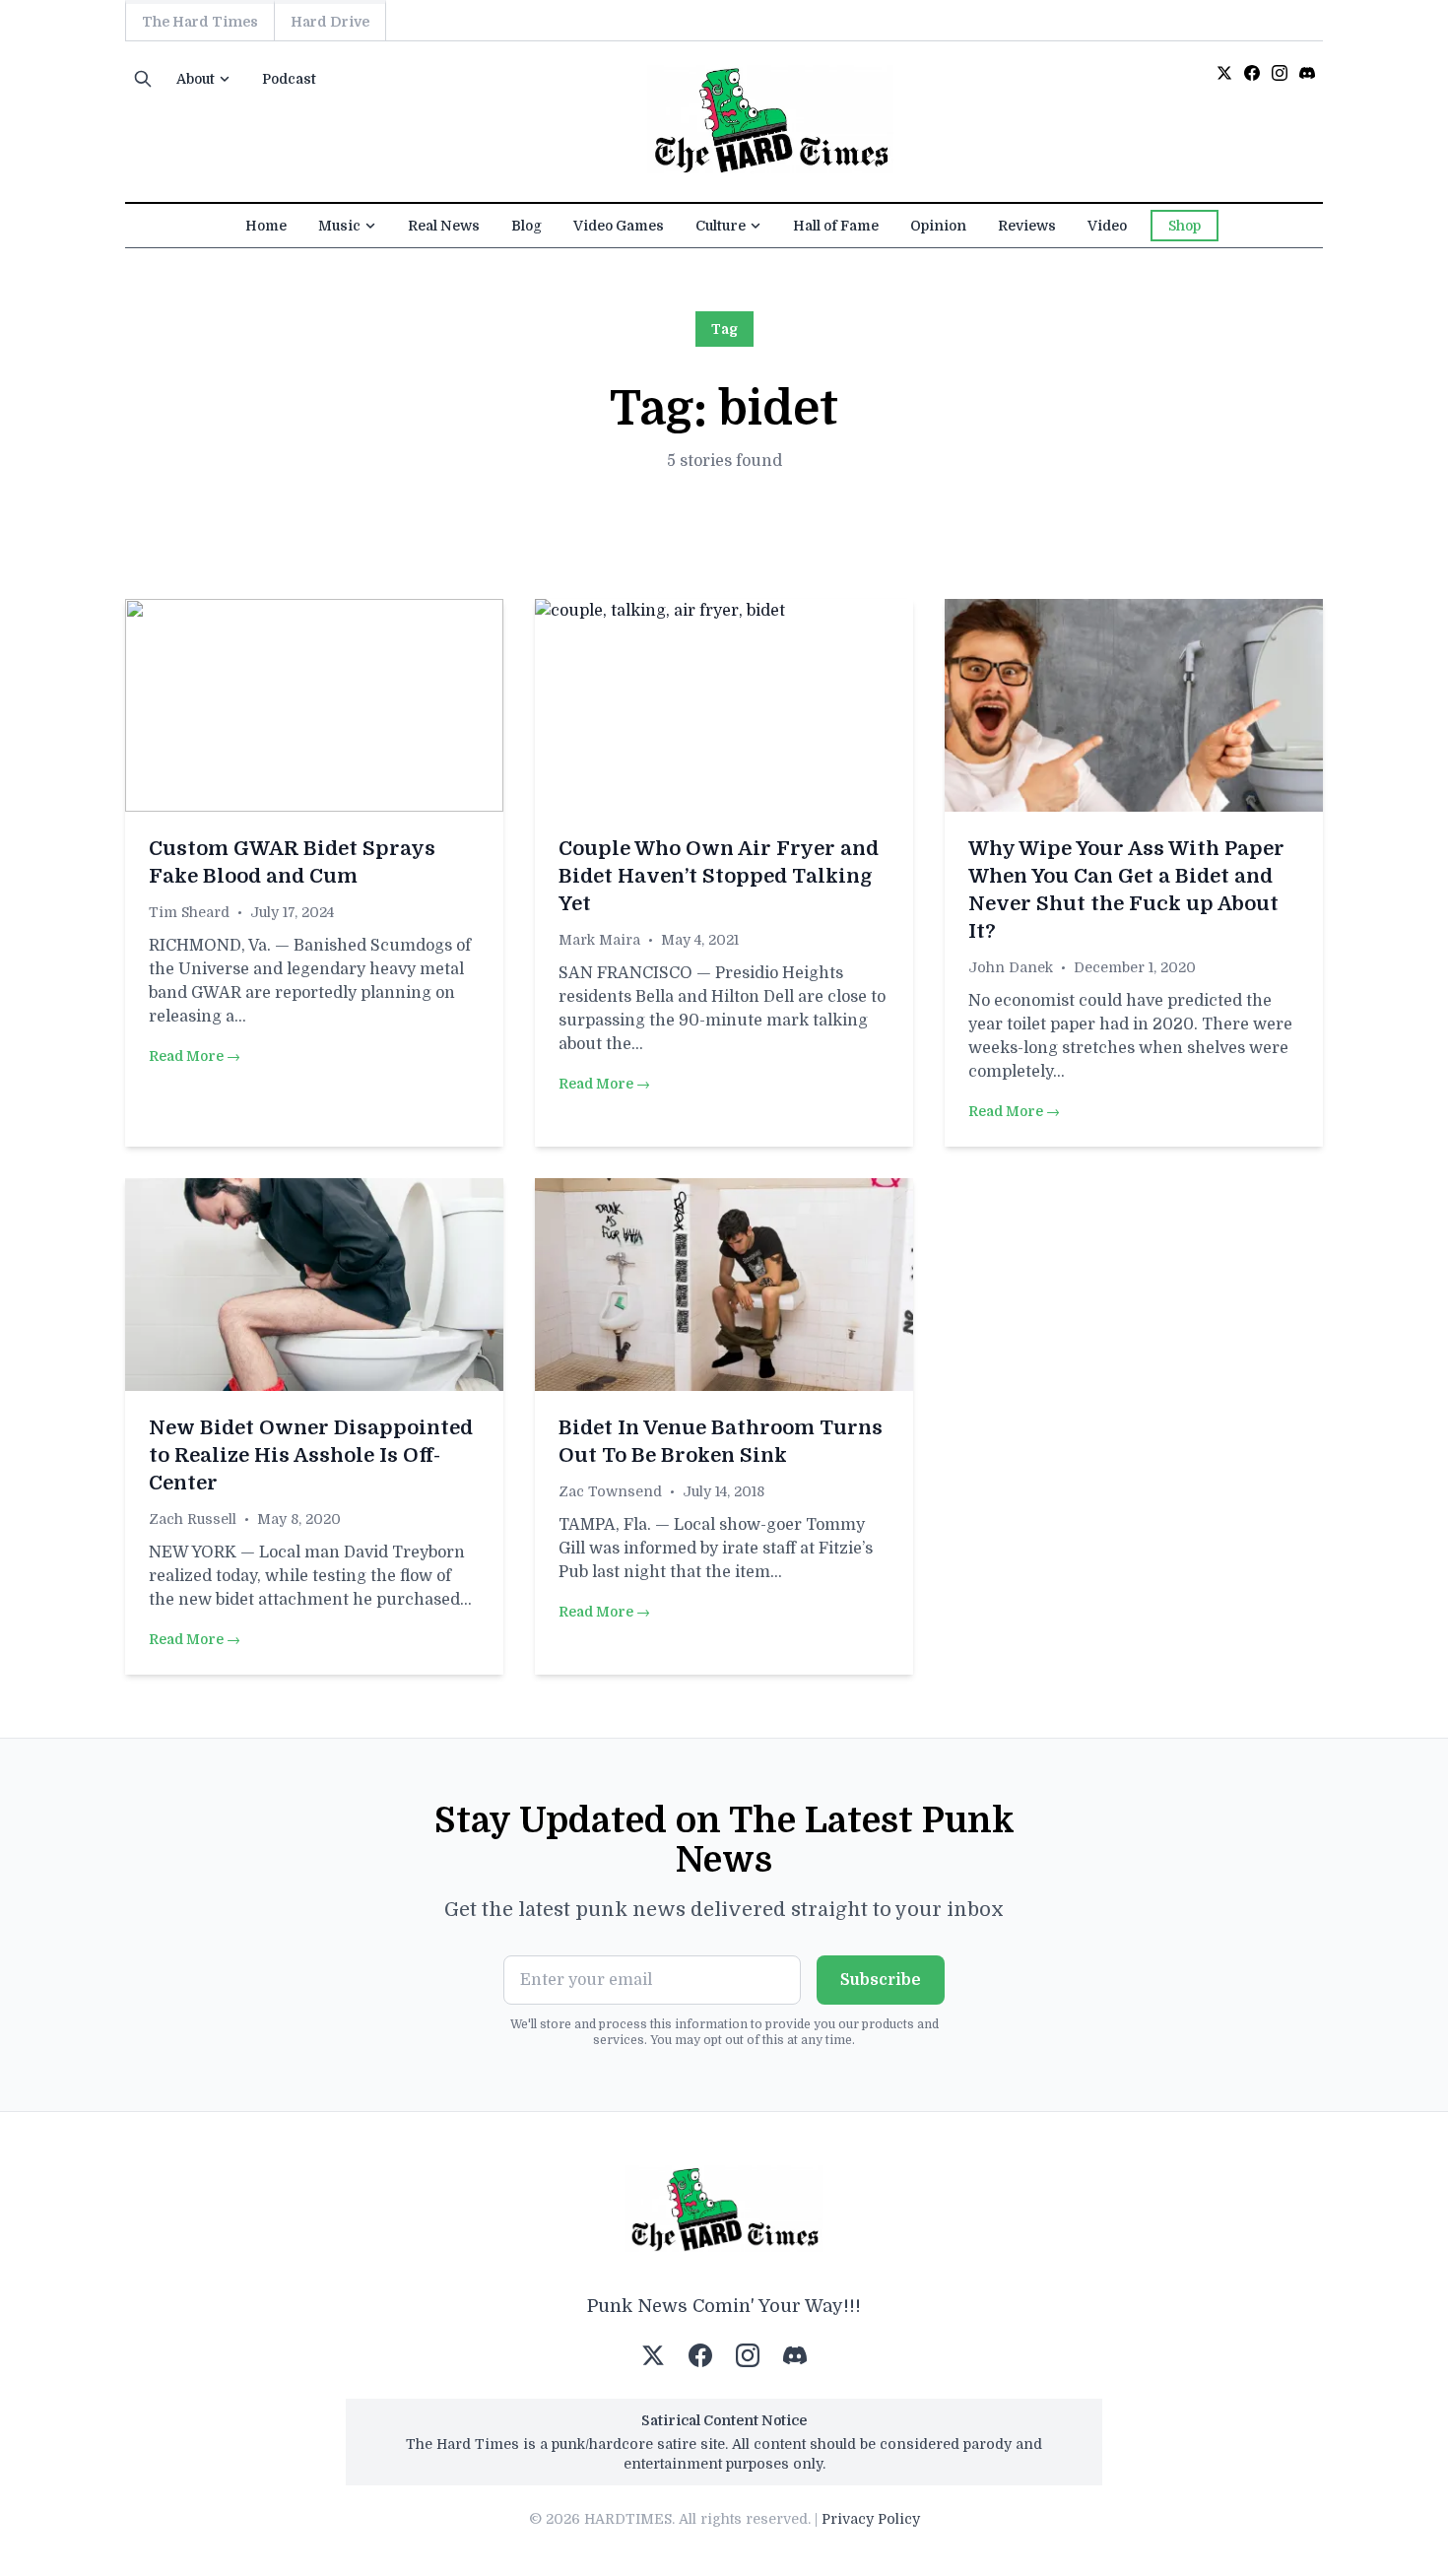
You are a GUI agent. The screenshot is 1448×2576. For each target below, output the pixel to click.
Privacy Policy (871, 2519)
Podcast (289, 79)
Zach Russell (193, 1519)
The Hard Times (200, 22)
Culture (721, 226)
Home (266, 226)
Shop (1185, 226)
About (196, 79)
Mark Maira (599, 940)
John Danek (1011, 967)
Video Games (619, 226)
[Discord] (1307, 73)
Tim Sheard (189, 912)
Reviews (1027, 226)
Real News (444, 226)
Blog (527, 226)
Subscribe (881, 1980)
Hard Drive (330, 22)
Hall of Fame (836, 226)
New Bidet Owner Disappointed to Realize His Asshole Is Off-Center (311, 1455)
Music (339, 226)
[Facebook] (1252, 73)
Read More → (195, 1056)
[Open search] (143, 79)
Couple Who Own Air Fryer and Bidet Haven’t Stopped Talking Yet (719, 876)
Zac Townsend (610, 1491)
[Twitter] (1224, 73)
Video (1107, 226)
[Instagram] (1280, 73)
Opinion (938, 226)
